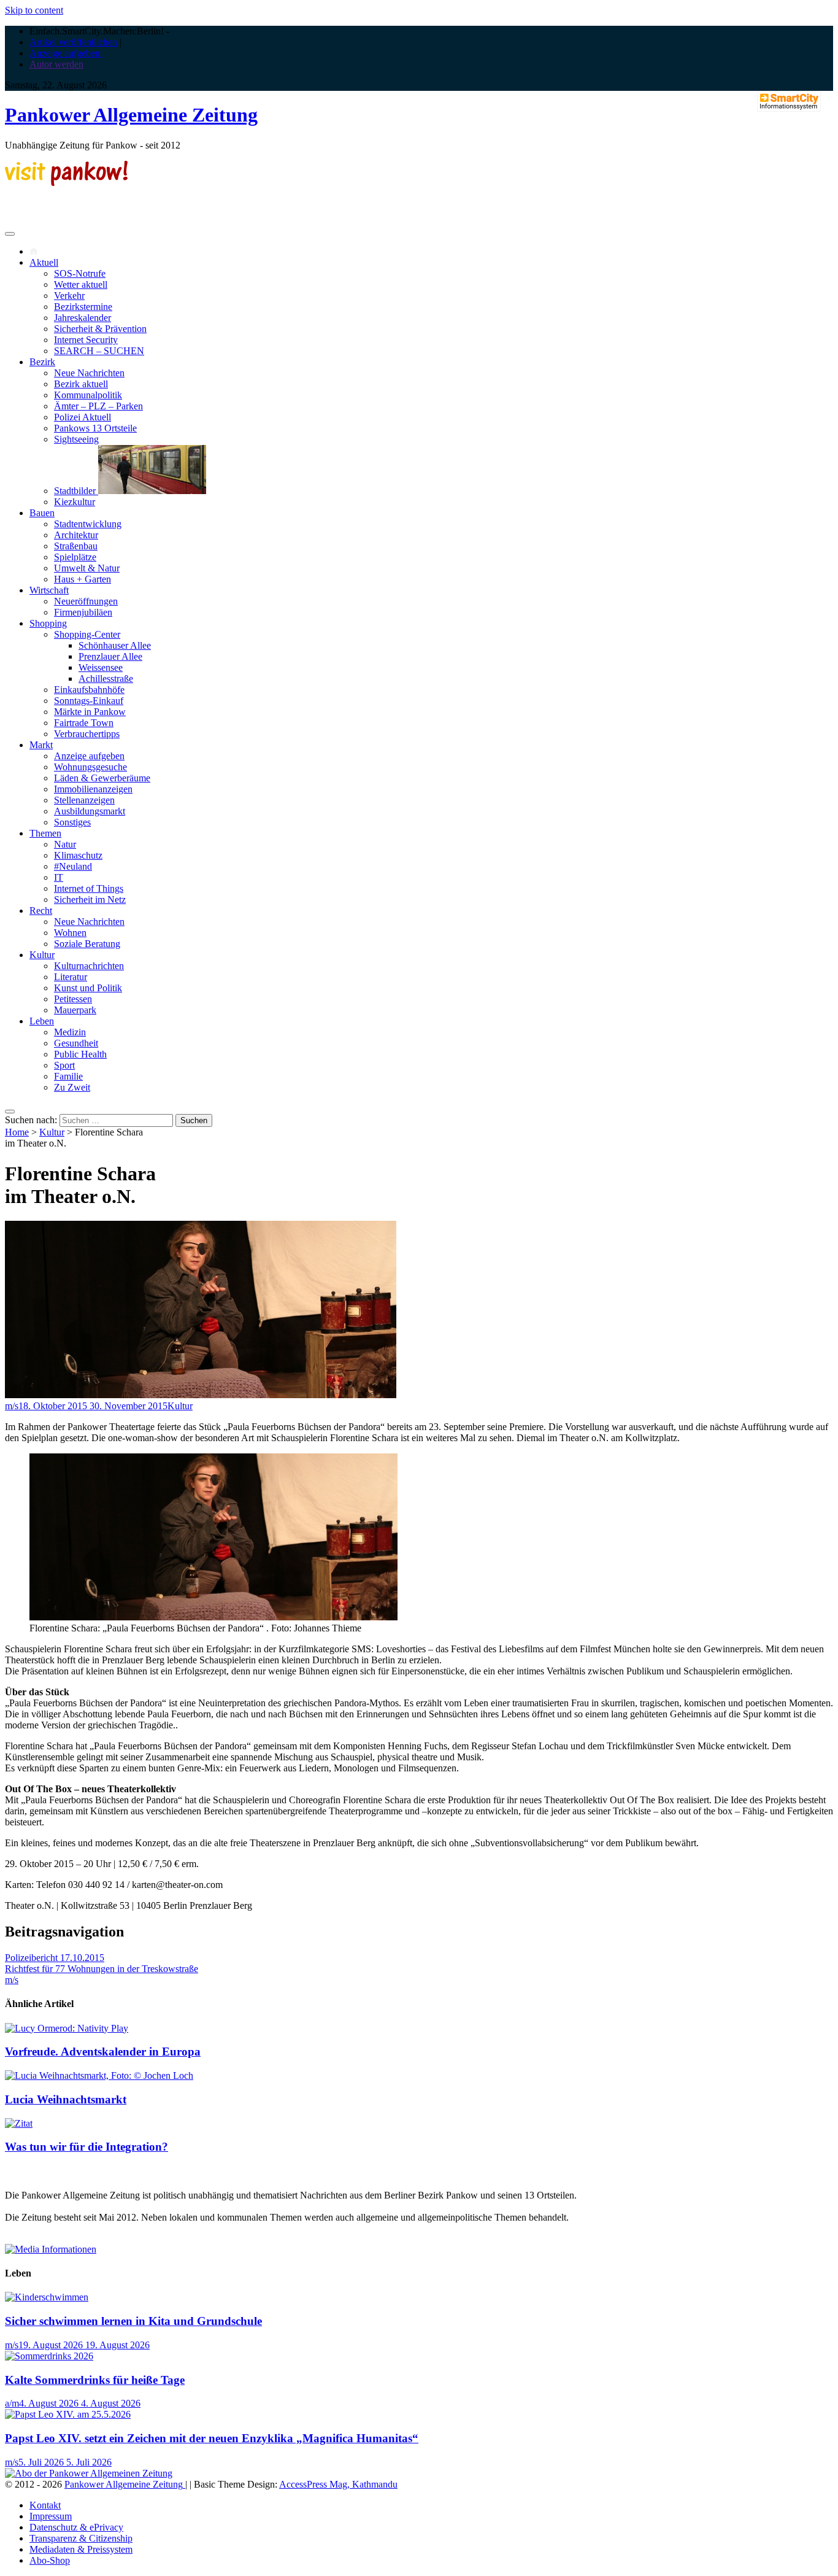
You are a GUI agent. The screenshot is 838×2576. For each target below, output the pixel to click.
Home (17, 1132)
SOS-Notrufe (80, 273)
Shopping (48, 623)
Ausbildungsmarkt (90, 811)
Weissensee (101, 667)
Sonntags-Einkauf (89, 701)
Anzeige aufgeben (89, 756)
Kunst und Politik (88, 988)
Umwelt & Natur (87, 568)
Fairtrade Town (84, 723)
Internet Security (86, 340)
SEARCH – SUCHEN (99, 351)
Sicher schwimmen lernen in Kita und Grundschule (133, 2321)
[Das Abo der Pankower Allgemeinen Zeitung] (89, 2473)
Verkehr (69, 296)
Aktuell (44, 262)
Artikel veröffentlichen (73, 42)
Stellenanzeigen (84, 800)
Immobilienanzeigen (93, 789)
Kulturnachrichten (89, 966)
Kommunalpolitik (88, 395)
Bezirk (42, 362)
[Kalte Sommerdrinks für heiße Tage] (49, 2356)
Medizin (70, 1032)
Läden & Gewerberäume (102, 778)
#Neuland (73, 866)
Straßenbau (76, 546)
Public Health (80, 1054)
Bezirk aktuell (81, 384)
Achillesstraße (106, 679)
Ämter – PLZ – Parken (98, 406)
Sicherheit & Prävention (100, 329)
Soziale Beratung (87, 944)
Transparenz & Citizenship (81, 2538)
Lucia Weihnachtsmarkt (66, 2099)
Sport (64, 1065)
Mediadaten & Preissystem (81, 2549)
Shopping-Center (87, 634)
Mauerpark (75, 1010)
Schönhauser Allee (115, 645)
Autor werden (56, 64)
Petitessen (73, 999)
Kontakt (45, 2505)
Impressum (51, 2516)
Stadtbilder (76, 491)
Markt (41, 745)
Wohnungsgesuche (90, 767)
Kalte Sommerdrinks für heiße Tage (95, 2380)
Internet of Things (89, 888)
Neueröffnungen (86, 601)
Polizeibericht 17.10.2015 (55, 1958)
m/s (12, 1406)
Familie (68, 1076)
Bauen (42, 513)
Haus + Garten (83, 579)
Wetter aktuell (81, 284)
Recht (41, 911)
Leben (42, 1021)
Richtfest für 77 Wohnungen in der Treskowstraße (102, 1969)
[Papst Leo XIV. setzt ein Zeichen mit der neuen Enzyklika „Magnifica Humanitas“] (68, 2414)
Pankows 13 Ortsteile (95, 428)
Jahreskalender (83, 318)
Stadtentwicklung (88, 524)
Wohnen (70, 933)
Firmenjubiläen (83, 612)
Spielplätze (75, 557)
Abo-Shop (50, 2560)
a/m (12, 2403)
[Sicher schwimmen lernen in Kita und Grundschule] (47, 2297)
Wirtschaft (49, 590)
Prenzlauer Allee (110, 656)
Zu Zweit (72, 1087)
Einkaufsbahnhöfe (89, 690)
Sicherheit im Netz (90, 899)
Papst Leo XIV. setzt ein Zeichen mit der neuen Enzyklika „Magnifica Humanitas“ (212, 2438)
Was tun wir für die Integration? (86, 2147)
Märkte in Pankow (90, 712)
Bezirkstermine (83, 307)
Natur (65, 844)
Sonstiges (72, 822)
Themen (45, 833)
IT (59, 877)
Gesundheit (76, 1043)
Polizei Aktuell (83, 417)
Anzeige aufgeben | (67, 53)
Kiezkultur (75, 502)
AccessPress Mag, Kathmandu (338, 2484)
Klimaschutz (78, 855)
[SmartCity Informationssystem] (789, 102)
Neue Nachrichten (89, 373)
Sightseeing (76, 439)
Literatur (71, 977)
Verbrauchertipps (87, 734)
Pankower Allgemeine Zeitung (131, 115)
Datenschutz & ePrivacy (76, 2527)
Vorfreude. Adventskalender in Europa (103, 2052)
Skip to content (34, 10)
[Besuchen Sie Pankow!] (66, 183)
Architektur (76, 535)
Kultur (42, 955)
